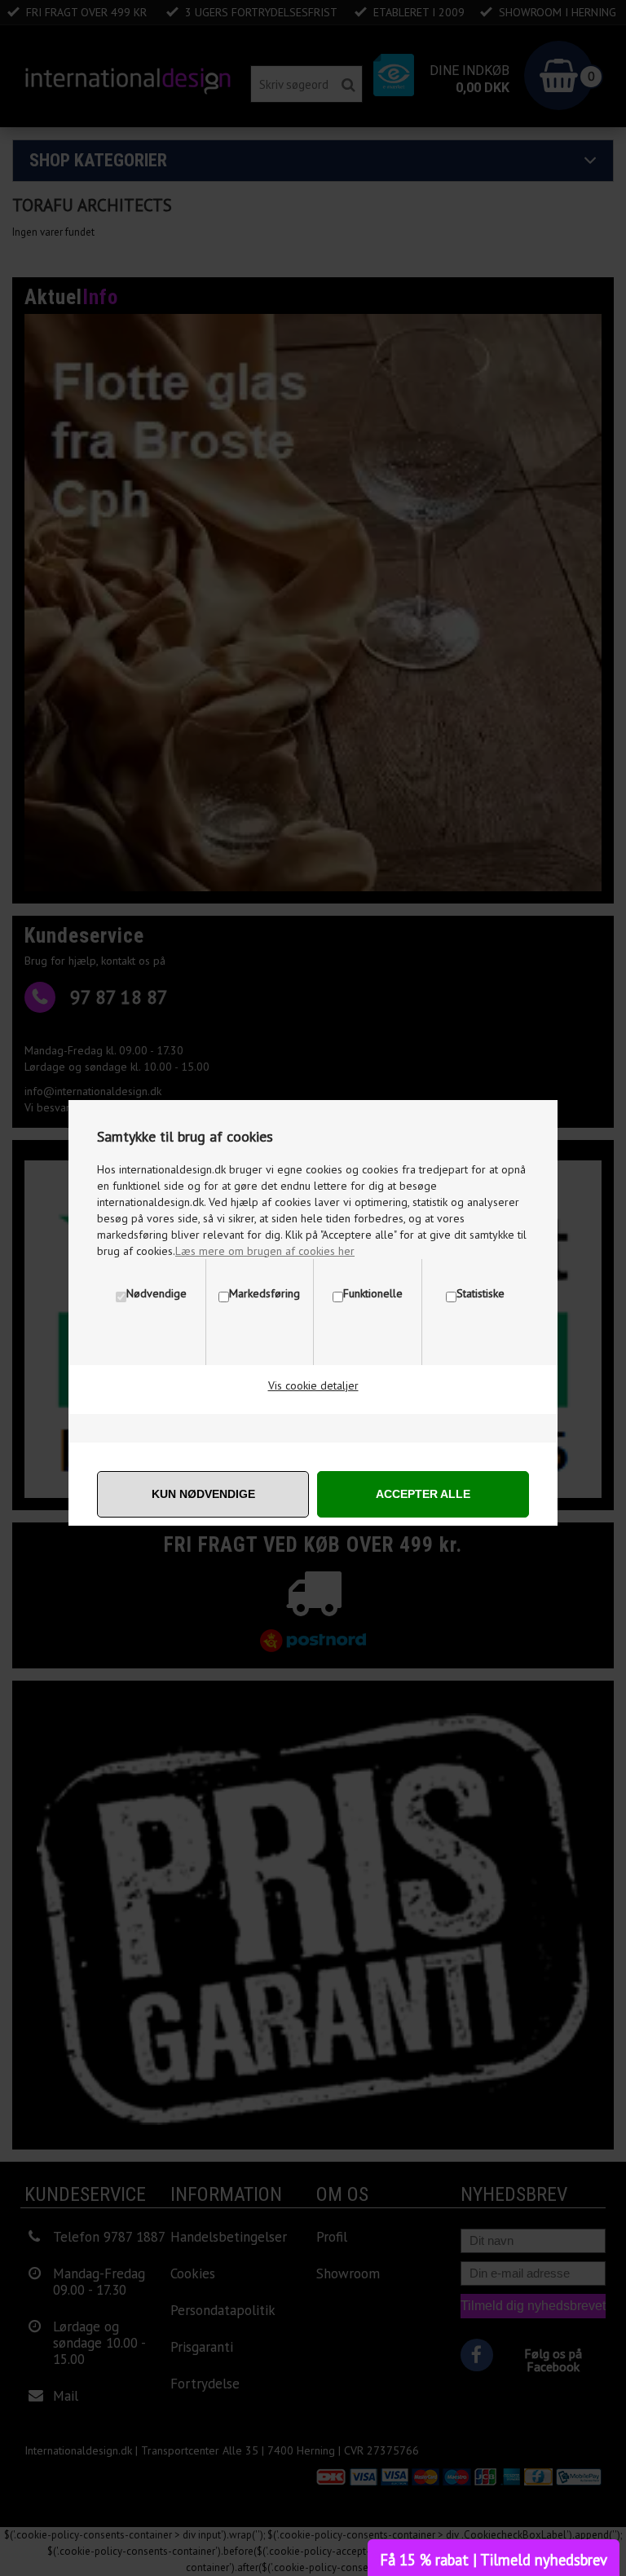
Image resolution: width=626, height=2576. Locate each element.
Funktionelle (373, 1293)
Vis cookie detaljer (313, 1385)
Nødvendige (156, 1293)
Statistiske (481, 1293)
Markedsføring (265, 1293)
